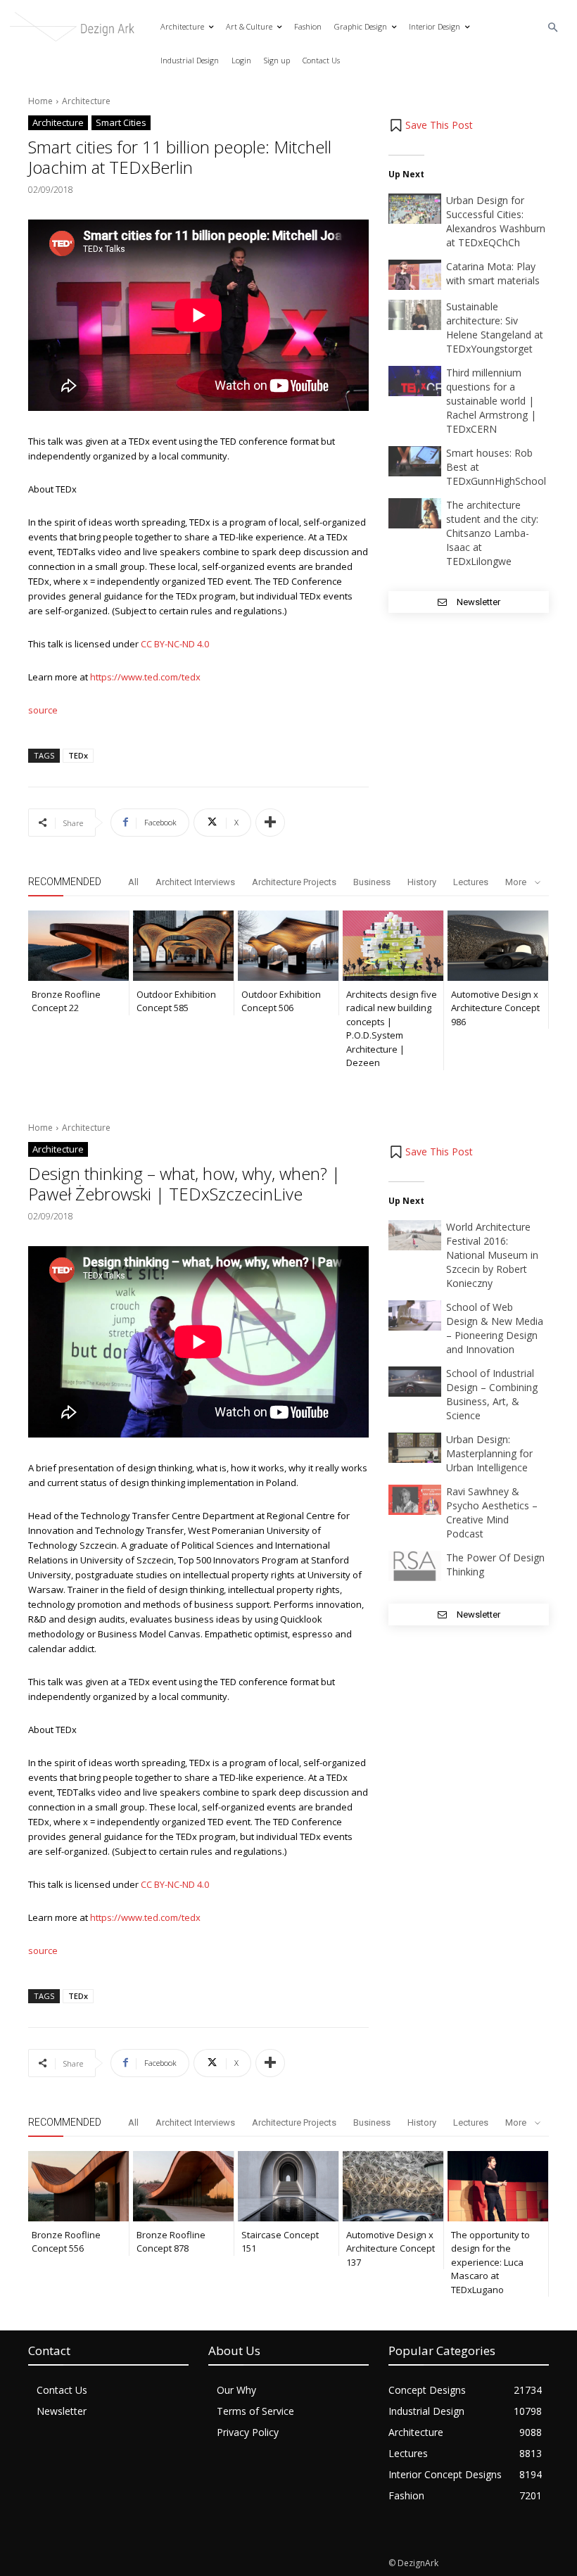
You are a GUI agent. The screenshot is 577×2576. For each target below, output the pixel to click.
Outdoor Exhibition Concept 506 (281, 1001)
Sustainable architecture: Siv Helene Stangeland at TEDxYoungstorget (495, 328)
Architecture (86, 101)
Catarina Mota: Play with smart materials (493, 273)
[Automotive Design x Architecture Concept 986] (498, 946)
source (43, 710)
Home (40, 101)
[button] (553, 28)
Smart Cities (121, 122)
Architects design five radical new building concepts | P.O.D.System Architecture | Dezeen (392, 1029)
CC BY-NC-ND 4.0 (175, 644)
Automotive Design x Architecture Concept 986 (495, 1008)
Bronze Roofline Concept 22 (66, 1001)
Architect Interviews (195, 882)
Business (372, 882)
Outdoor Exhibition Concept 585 (176, 1001)
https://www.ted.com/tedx (145, 677)
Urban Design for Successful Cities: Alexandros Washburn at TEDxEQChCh (496, 221)
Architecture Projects (294, 882)
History (422, 882)
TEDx (78, 755)
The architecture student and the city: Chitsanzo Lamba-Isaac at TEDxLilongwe (492, 533)
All (133, 882)
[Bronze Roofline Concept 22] (78, 946)
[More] (270, 823)
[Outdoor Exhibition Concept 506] (288, 946)
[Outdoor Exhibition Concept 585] (183, 946)
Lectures (471, 882)
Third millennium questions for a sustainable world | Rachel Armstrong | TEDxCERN (491, 401)
